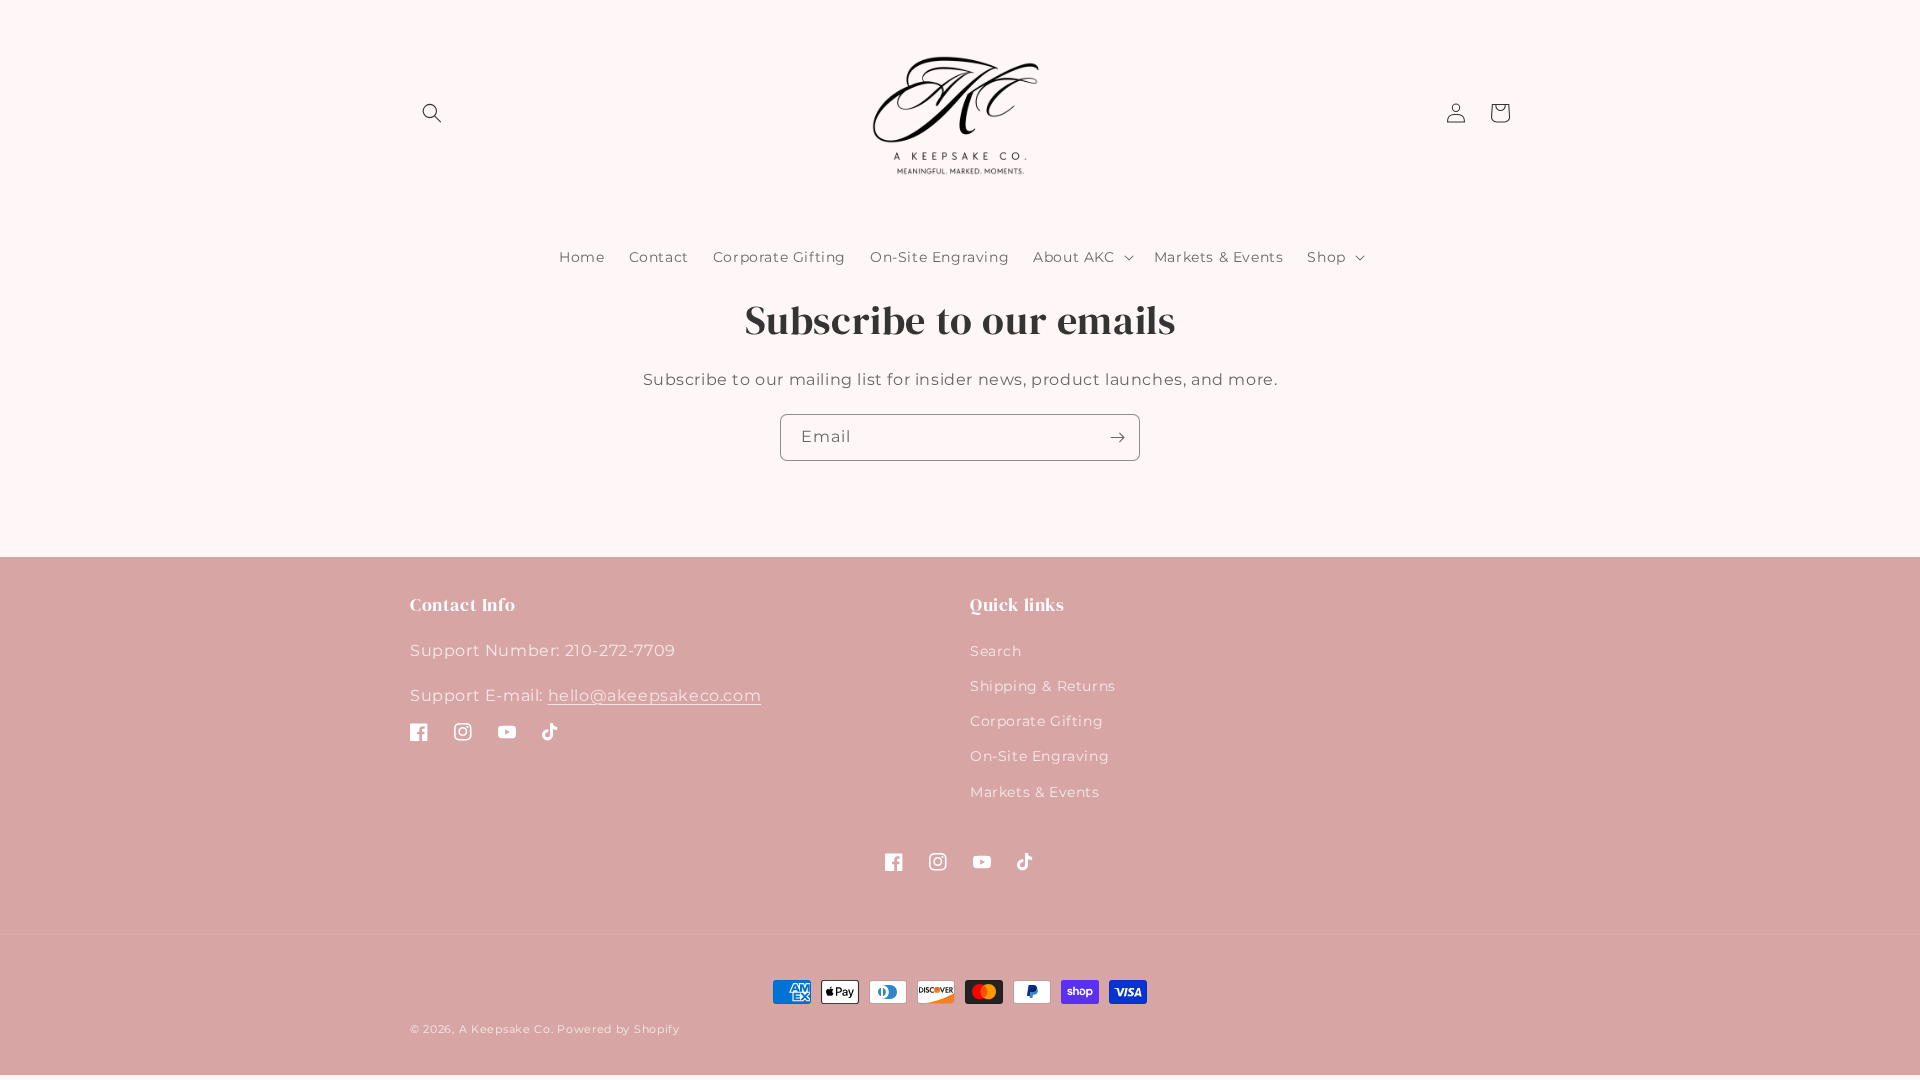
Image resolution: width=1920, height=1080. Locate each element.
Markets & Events (1035, 792)
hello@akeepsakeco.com (655, 695)
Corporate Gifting (1036, 721)
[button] (432, 113)
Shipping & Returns (1043, 686)
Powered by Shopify (618, 1029)
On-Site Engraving (1039, 756)
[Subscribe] (1117, 437)
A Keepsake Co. (506, 1029)
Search (996, 651)
